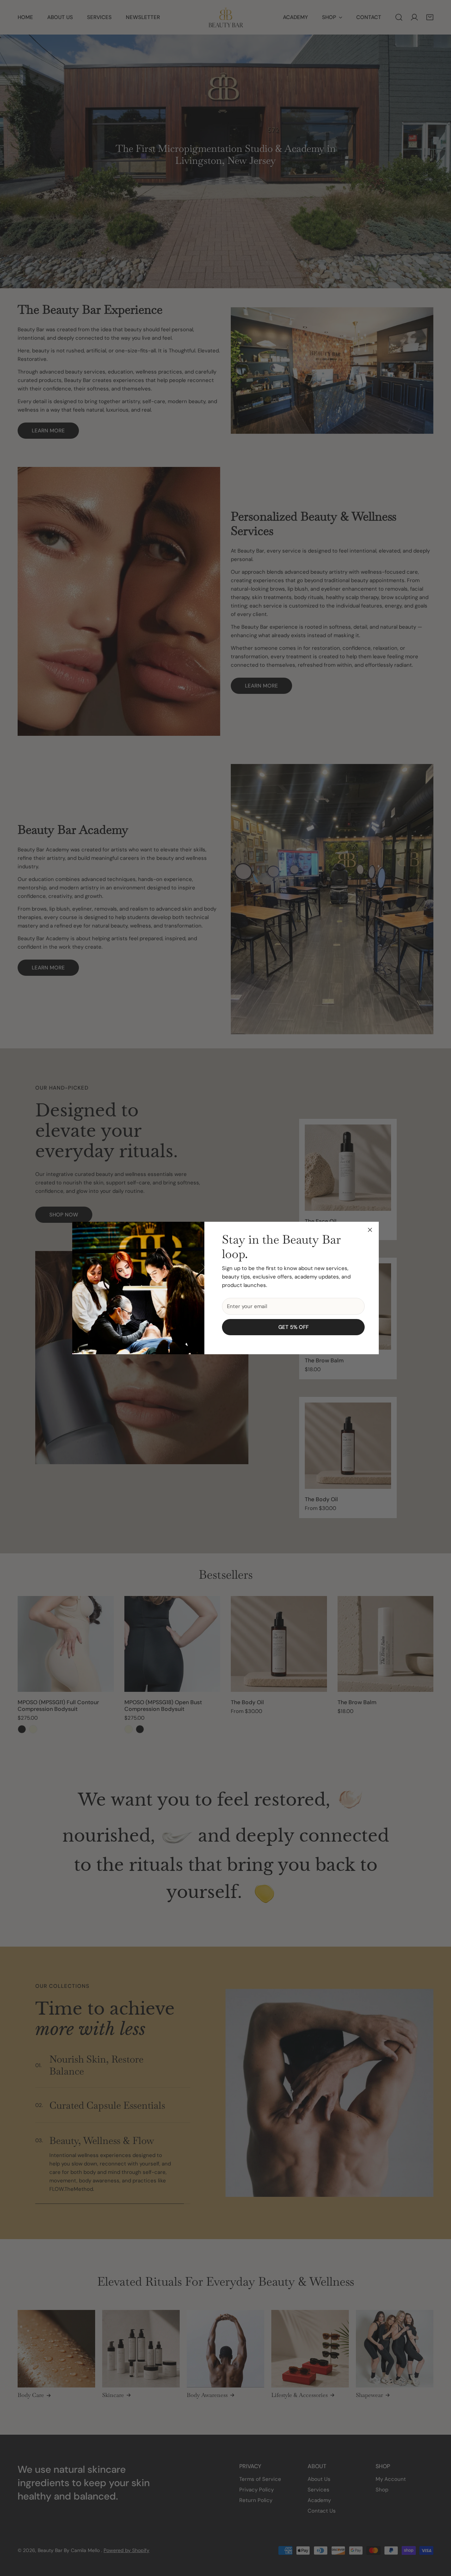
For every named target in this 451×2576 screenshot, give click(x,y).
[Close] (370, 1230)
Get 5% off (294, 1327)
